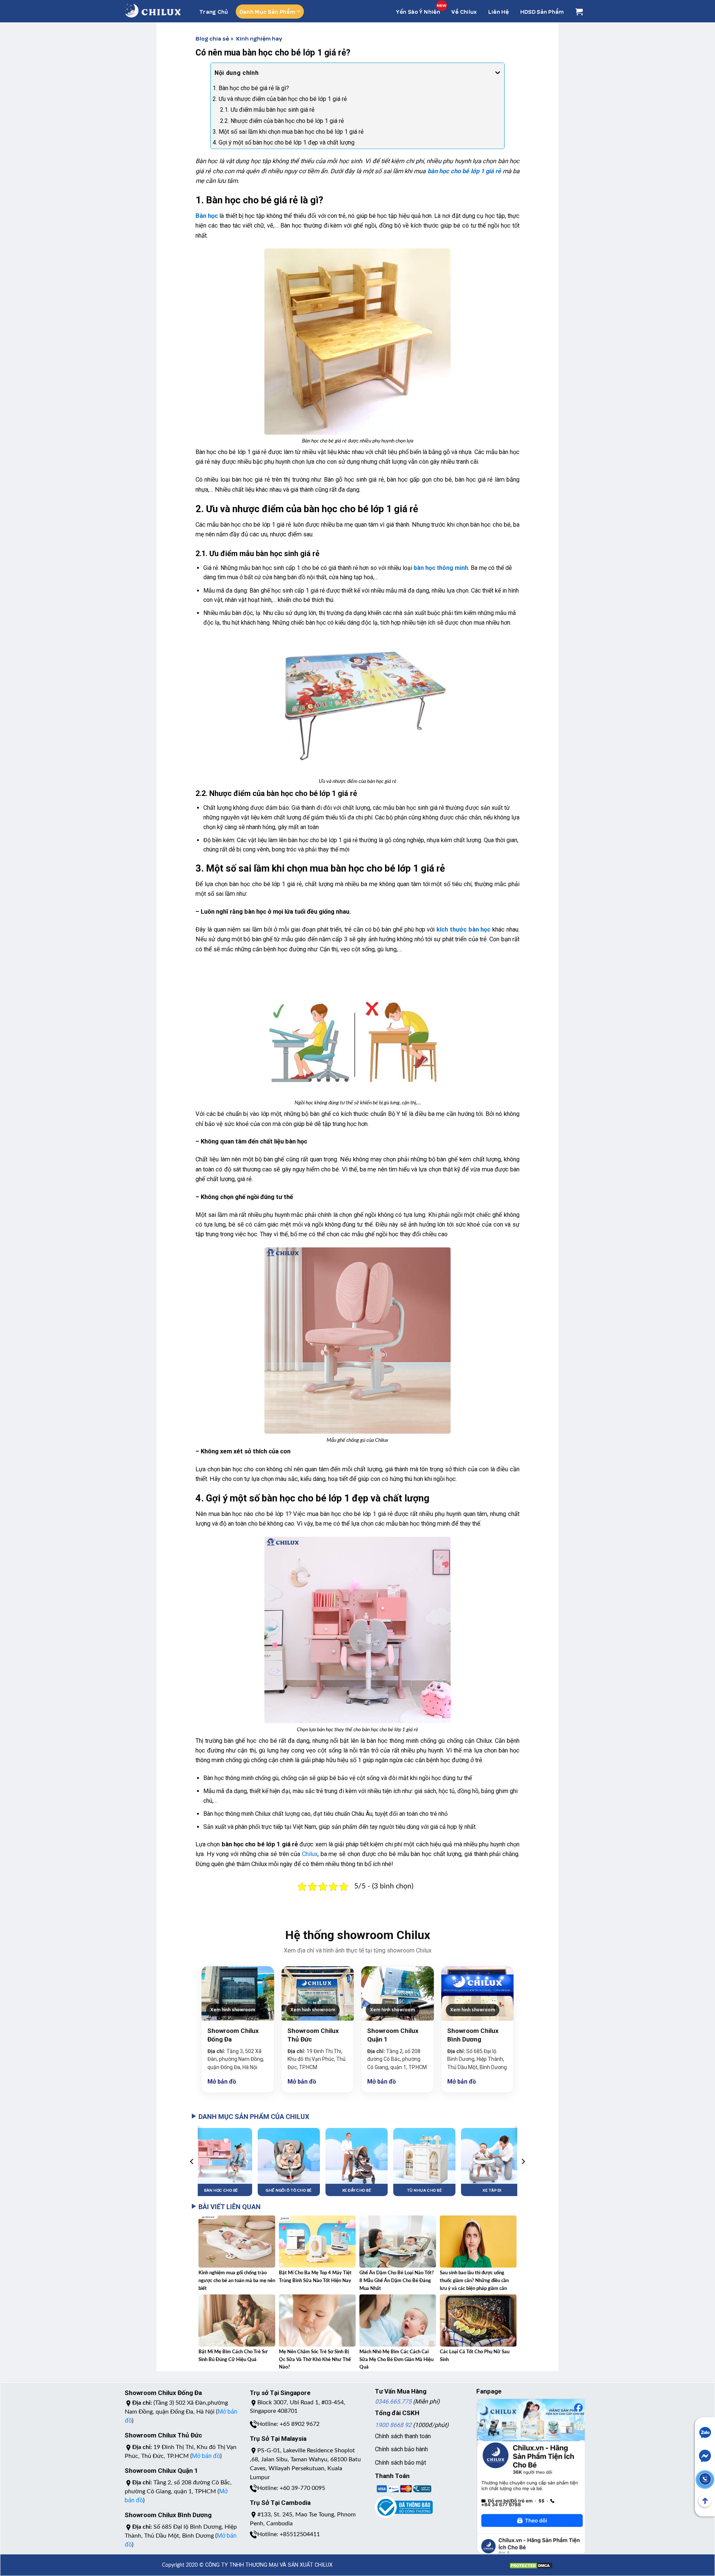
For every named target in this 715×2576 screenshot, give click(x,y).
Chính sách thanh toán (403, 2436)
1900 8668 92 (393, 2425)
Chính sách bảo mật (401, 2463)
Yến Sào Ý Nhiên (418, 12)
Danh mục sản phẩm (267, 12)
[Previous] (192, 2161)
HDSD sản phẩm (542, 12)
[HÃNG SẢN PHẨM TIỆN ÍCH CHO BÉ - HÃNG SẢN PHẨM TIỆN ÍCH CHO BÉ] (153, 11)
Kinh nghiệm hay (259, 38)
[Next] (523, 2161)
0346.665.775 (393, 2401)
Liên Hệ (499, 12)
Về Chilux (464, 12)
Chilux (310, 1854)
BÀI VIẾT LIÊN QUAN (230, 2207)
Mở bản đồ (222, 2082)
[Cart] (579, 12)
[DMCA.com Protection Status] (531, 2562)
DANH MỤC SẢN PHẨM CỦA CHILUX (254, 2117)
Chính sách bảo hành (401, 2449)
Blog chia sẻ (212, 38)
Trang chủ (214, 12)
